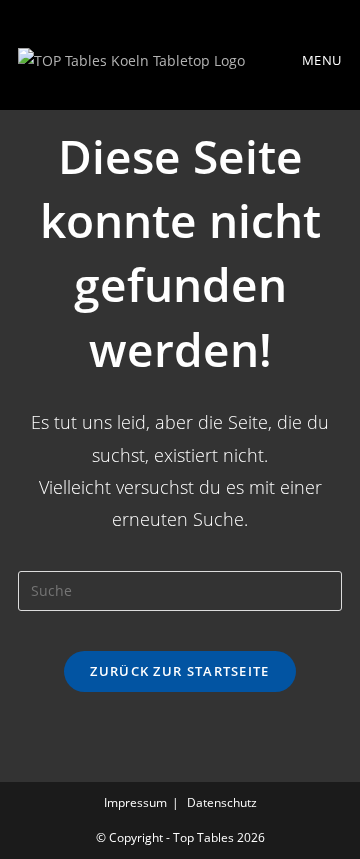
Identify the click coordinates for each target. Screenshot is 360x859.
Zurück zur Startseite (179, 671)
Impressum (135, 802)
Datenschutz (222, 802)
